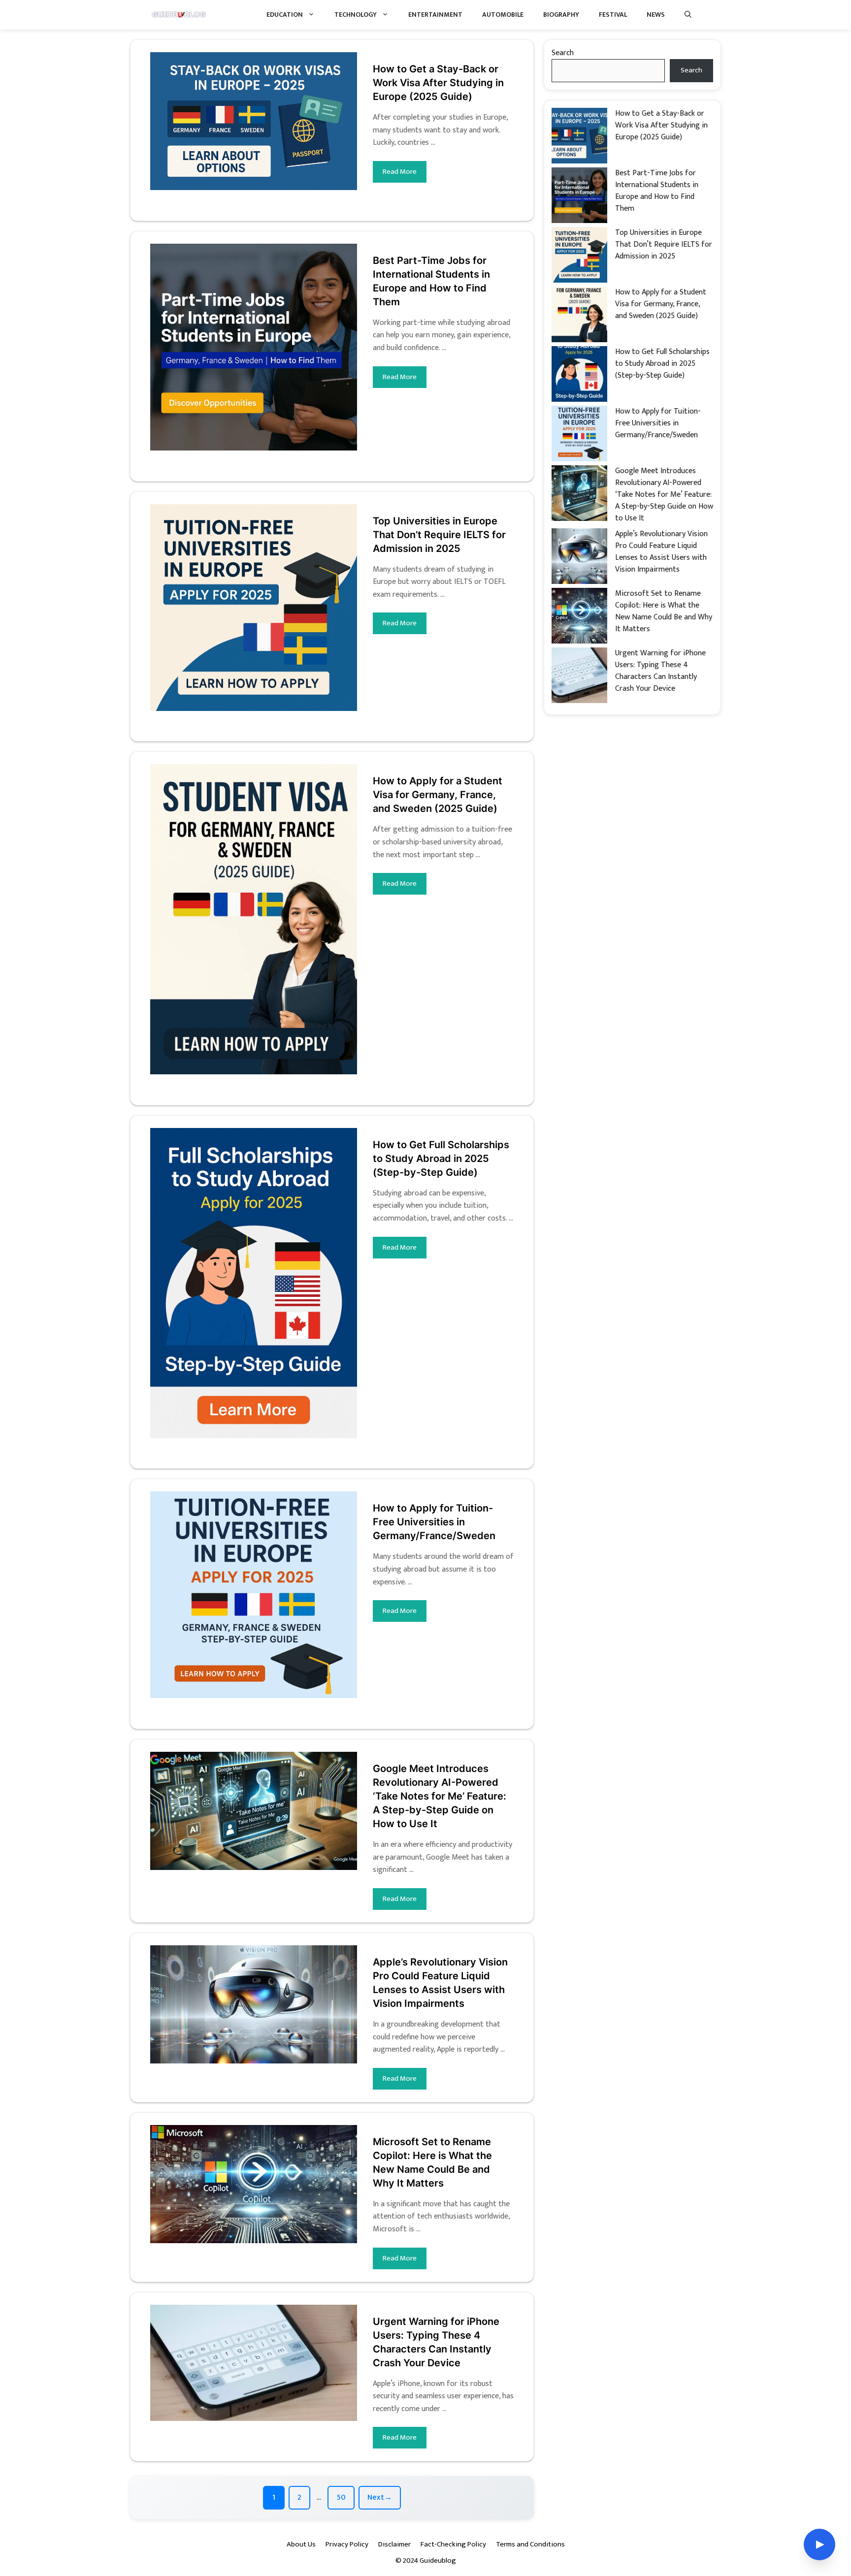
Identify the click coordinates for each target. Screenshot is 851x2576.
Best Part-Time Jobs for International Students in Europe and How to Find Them (657, 191)
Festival (613, 15)
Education (285, 15)
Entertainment (435, 15)
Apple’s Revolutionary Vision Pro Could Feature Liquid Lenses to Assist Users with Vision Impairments (661, 552)
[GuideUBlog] (180, 15)
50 (345, 2500)
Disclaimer (394, 2544)
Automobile (503, 15)
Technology (356, 15)
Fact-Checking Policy (453, 2544)
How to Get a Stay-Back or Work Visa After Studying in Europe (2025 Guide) (438, 83)
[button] (688, 15)
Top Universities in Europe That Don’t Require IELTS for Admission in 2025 (439, 535)
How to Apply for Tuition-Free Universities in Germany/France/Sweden (434, 1522)
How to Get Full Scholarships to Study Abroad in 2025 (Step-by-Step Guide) (441, 1159)
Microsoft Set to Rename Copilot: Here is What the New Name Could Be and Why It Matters (664, 611)
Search (563, 53)
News (656, 15)
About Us (301, 2544)
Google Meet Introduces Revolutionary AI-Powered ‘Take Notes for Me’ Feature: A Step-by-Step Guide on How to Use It (440, 1796)
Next (380, 2497)
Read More (400, 172)
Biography (561, 15)
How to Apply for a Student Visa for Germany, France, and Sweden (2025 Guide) (438, 795)
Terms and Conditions (530, 2544)
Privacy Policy (347, 2544)
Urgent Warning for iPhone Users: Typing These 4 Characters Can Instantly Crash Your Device (660, 671)
